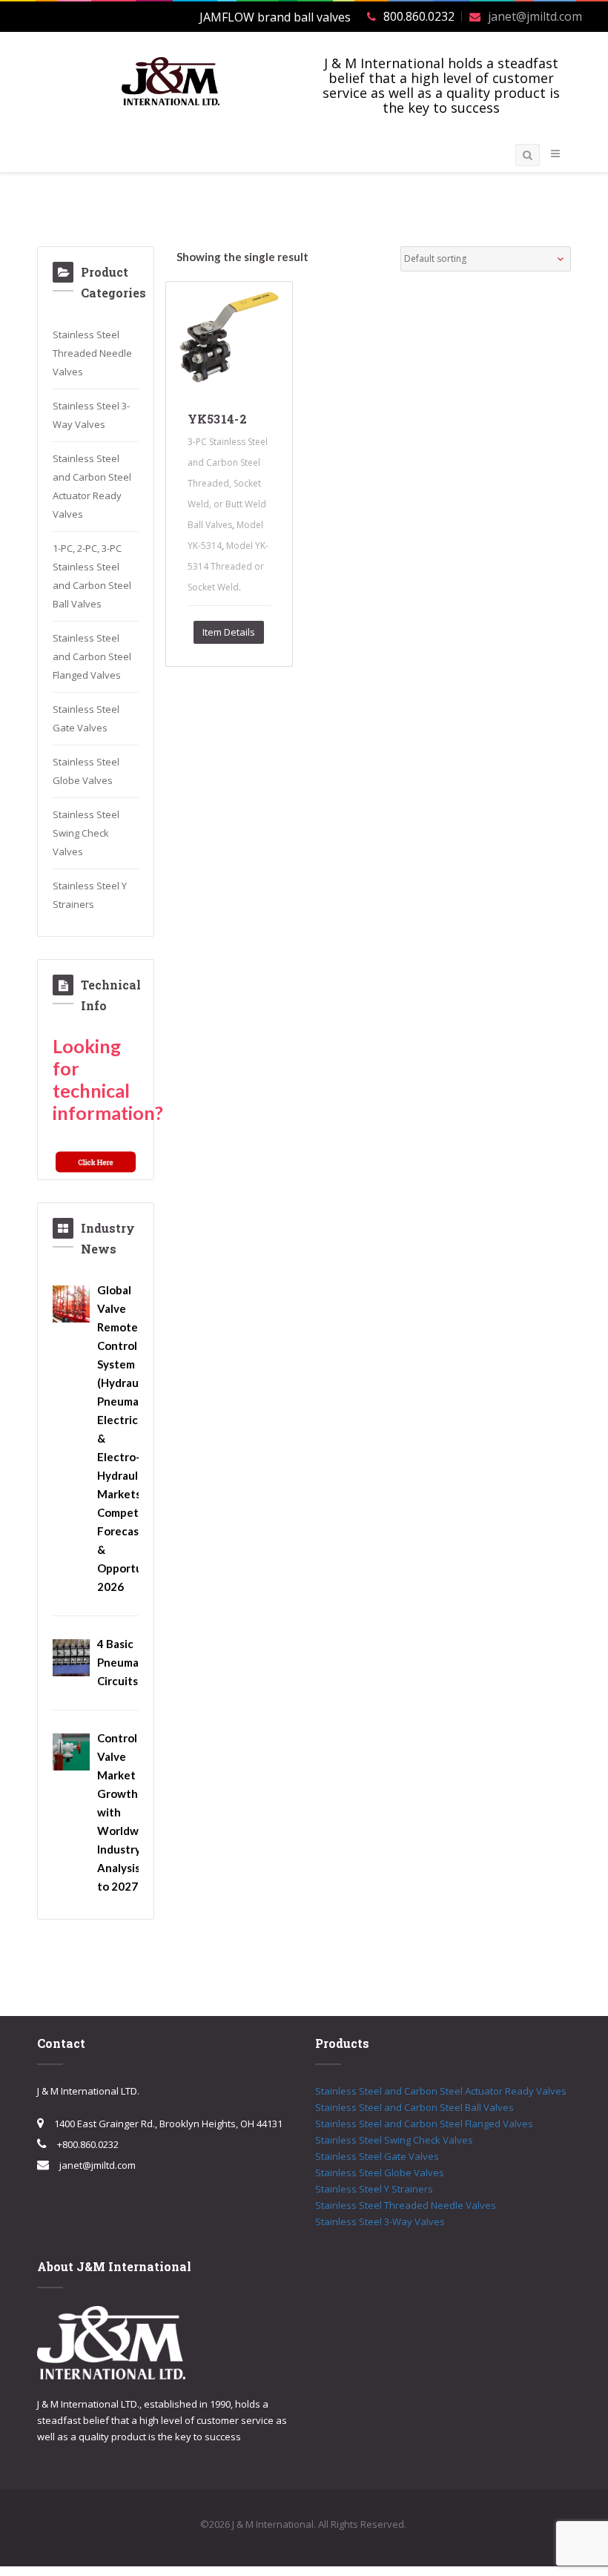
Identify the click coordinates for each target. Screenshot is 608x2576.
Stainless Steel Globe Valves (380, 2173)
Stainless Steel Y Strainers (374, 2189)
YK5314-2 (218, 419)
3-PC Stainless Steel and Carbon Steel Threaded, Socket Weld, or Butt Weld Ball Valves (228, 483)
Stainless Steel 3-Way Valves (380, 2221)
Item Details (229, 632)
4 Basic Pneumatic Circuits (125, 1662)
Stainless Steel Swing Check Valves (86, 833)
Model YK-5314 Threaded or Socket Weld (228, 566)
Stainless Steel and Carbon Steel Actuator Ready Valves (441, 2091)
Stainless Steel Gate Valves (377, 2156)
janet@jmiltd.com (535, 16)
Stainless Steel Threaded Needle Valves (92, 353)
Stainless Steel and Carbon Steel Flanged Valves (92, 656)
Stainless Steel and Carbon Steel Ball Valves (414, 2107)
